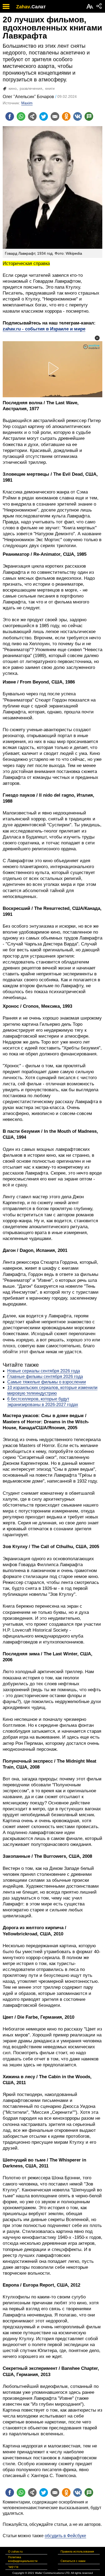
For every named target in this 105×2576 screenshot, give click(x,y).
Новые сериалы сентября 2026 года (44, 1371)
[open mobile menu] (6, 6)
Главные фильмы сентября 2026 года (45, 1377)
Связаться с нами (73, 2561)
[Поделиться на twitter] (44, 116)
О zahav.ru (15, 2551)
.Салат (38, 7)
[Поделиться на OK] (66, 116)
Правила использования (77, 2551)
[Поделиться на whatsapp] (21, 116)
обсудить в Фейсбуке (65, 2536)
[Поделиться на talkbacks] (89, 116)
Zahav (23, 7)
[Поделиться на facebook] (10, 116)
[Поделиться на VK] (78, 116)
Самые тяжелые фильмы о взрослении (47, 1382)
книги (50, 88)
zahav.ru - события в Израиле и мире (44, 329)
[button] (97, 338)
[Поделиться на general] (32, 116)
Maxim (27, 103)
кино (13, 88)
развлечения (31, 88)
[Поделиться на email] (55, 116)
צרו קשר (13, 2567)
